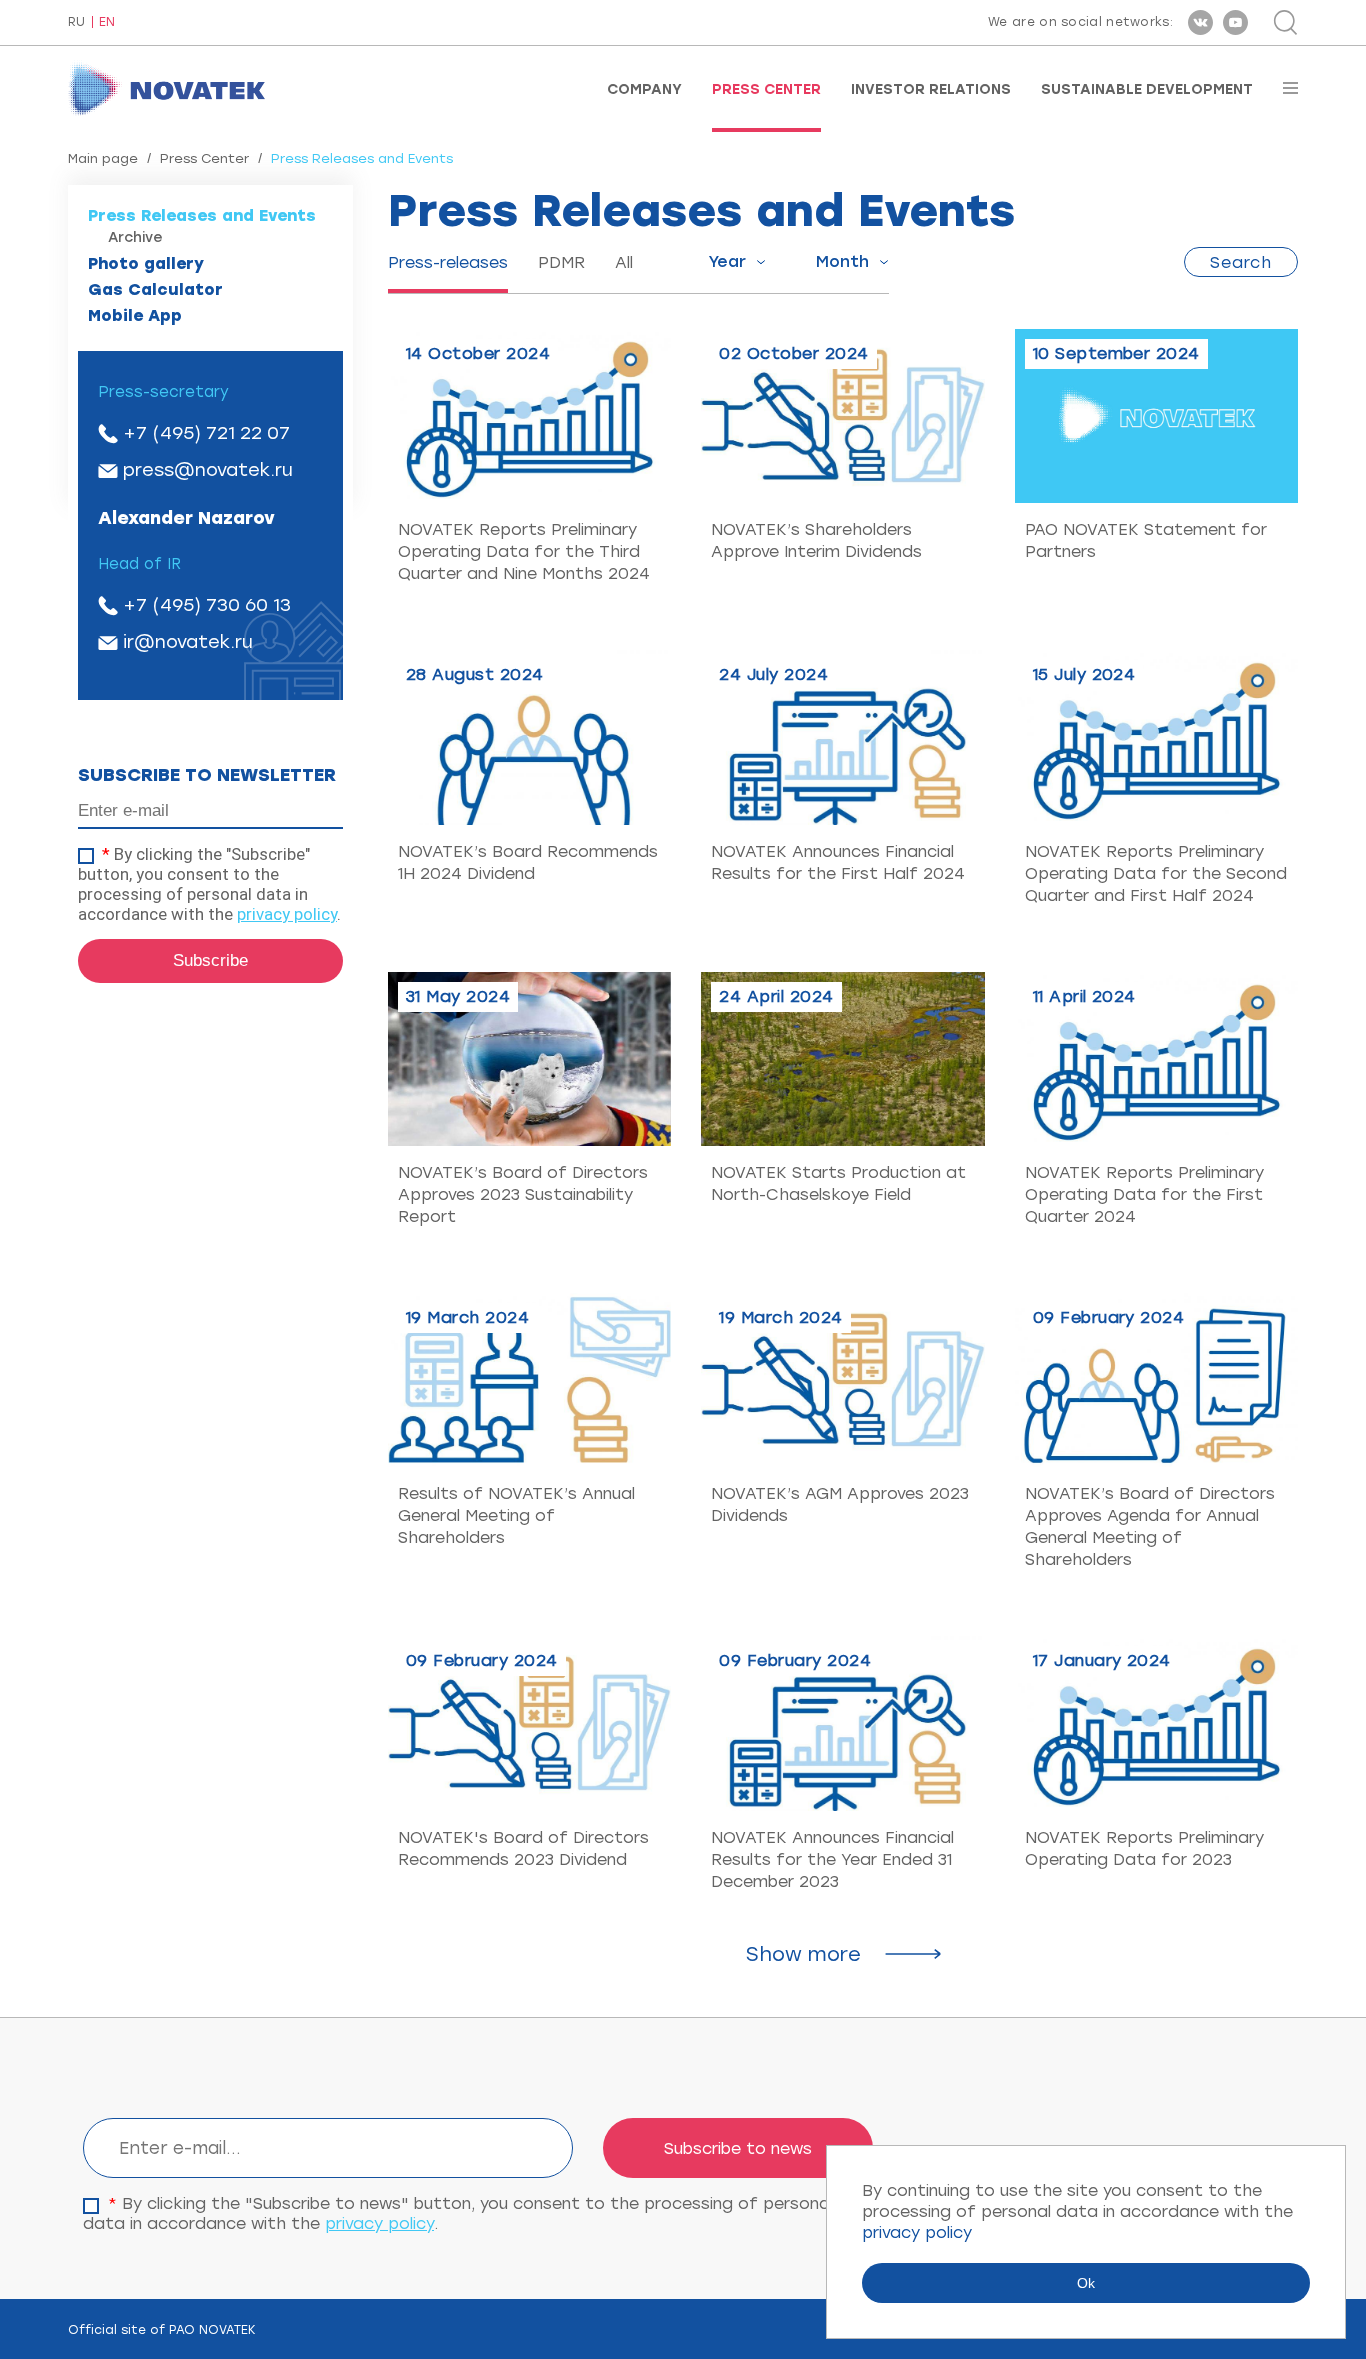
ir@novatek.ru (188, 642)
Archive (135, 237)
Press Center (766, 90)
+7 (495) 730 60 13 (207, 605)
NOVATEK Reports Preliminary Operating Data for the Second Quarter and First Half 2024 (1156, 873)
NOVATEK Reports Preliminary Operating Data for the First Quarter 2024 (1144, 1194)
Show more (803, 1954)
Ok (1086, 2283)
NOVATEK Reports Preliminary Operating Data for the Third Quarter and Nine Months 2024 (524, 551)
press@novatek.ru (208, 470)
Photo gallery (146, 263)
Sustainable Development (1147, 90)
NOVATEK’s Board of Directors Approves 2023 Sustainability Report (523, 1194)
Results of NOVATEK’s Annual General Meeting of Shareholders (516, 1515)
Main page (103, 158)
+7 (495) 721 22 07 (206, 433)
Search (1241, 262)
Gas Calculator (155, 289)
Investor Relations (931, 90)
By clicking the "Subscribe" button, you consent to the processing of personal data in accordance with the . (209, 884)
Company (644, 90)
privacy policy (287, 914)
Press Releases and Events (202, 215)
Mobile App (135, 315)
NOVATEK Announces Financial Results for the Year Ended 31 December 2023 (832, 1859)
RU (76, 22)
